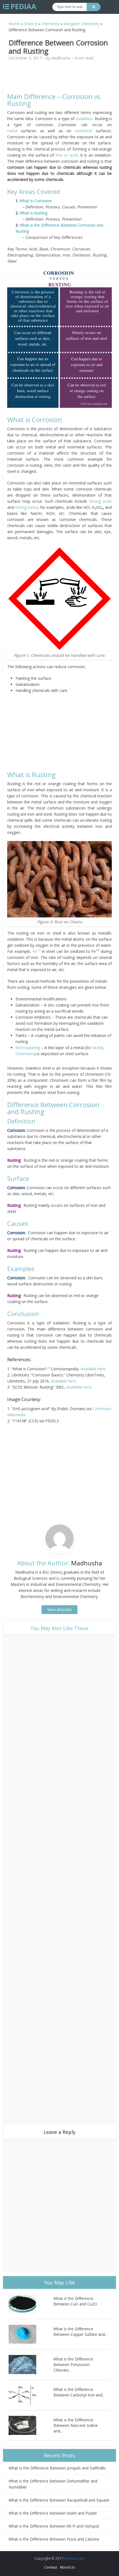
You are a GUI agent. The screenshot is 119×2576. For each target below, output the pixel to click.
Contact (51, 2567)
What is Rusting (33, 213)
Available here (93, 1369)
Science (31, 24)
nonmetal (86, 131)
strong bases (27, 507)
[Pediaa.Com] (20, 7)
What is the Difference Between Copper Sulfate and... (80, 2332)
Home (14, 24)
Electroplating (28, 1048)
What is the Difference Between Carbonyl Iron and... (79, 2392)
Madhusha (61, 58)
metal (12, 131)
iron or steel (67, 155)
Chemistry (51, 24)
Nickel (98, 1048)
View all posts (59, 1609)
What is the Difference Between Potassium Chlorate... (73, 2364)
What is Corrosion (36, 201)
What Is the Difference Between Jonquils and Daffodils (57, 2468)
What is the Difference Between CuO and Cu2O (75, 2301)
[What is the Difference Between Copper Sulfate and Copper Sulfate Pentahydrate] (31, 2334)
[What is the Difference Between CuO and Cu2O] (31, 2304)
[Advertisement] (59, 79)
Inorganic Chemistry (82, 24)
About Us (67, 2567)
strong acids (100, 501)
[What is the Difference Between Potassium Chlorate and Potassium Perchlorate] (31, 2364)
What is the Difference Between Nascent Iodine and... (76, 2425)
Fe (36, 951)
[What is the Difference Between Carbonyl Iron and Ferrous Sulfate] (31, 2395)
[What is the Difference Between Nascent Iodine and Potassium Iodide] (31, 2425)
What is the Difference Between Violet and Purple (53, 2513)
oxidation (84, 119)
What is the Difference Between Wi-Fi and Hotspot (54, 2526)
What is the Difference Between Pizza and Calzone (54, 2539)
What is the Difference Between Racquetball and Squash (59, 2500)
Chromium (25, 1054)
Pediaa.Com (74, 2558)
